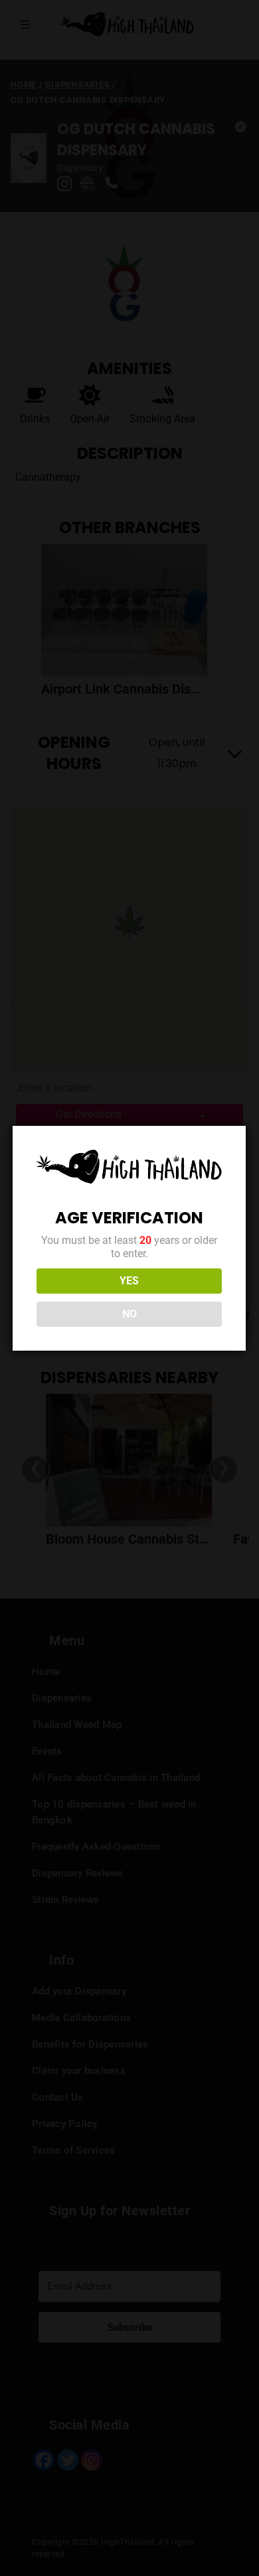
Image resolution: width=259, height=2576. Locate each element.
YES (129, 1281)
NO (129, 1314)
